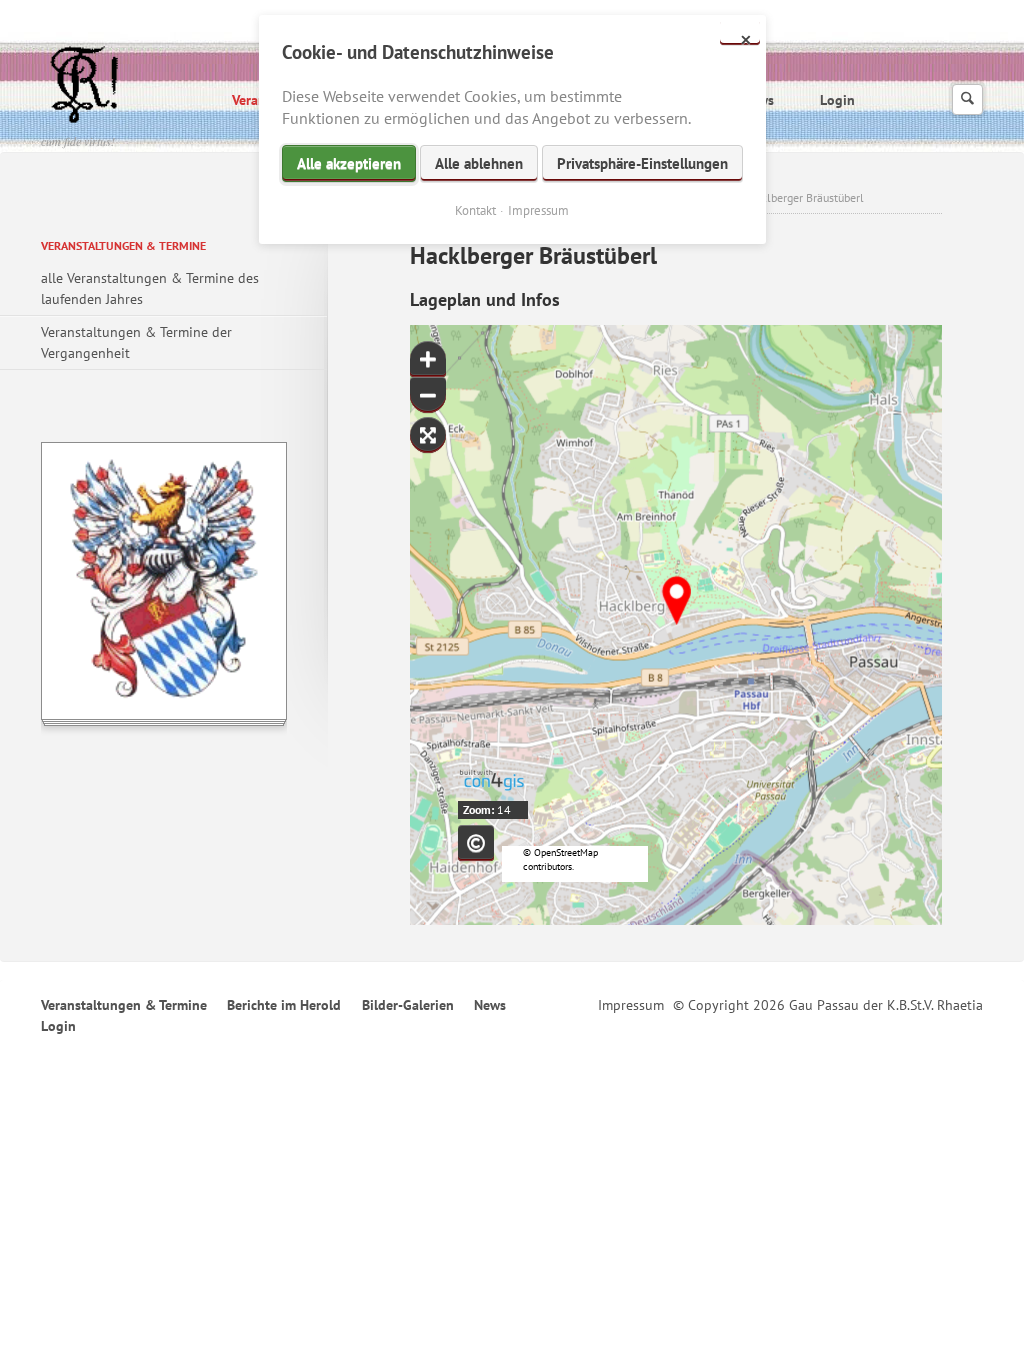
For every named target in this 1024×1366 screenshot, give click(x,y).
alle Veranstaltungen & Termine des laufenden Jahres (150, 288)
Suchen (967, 99)
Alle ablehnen (479, 163)
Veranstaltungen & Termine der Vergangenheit (136, 342)
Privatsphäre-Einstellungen (642, 163)
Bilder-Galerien (408, 1005)
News (490, 1005)
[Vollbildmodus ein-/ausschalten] (428, 435)
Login (837, 100)
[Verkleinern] (428, 395)
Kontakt (475, 210)
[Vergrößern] (428, 359)
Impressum (631, 1005)
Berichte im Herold (284, 1005)
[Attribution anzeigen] (476, 843)
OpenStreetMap (566, 852)
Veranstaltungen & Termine (123, 245)
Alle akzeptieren (349, 163)
